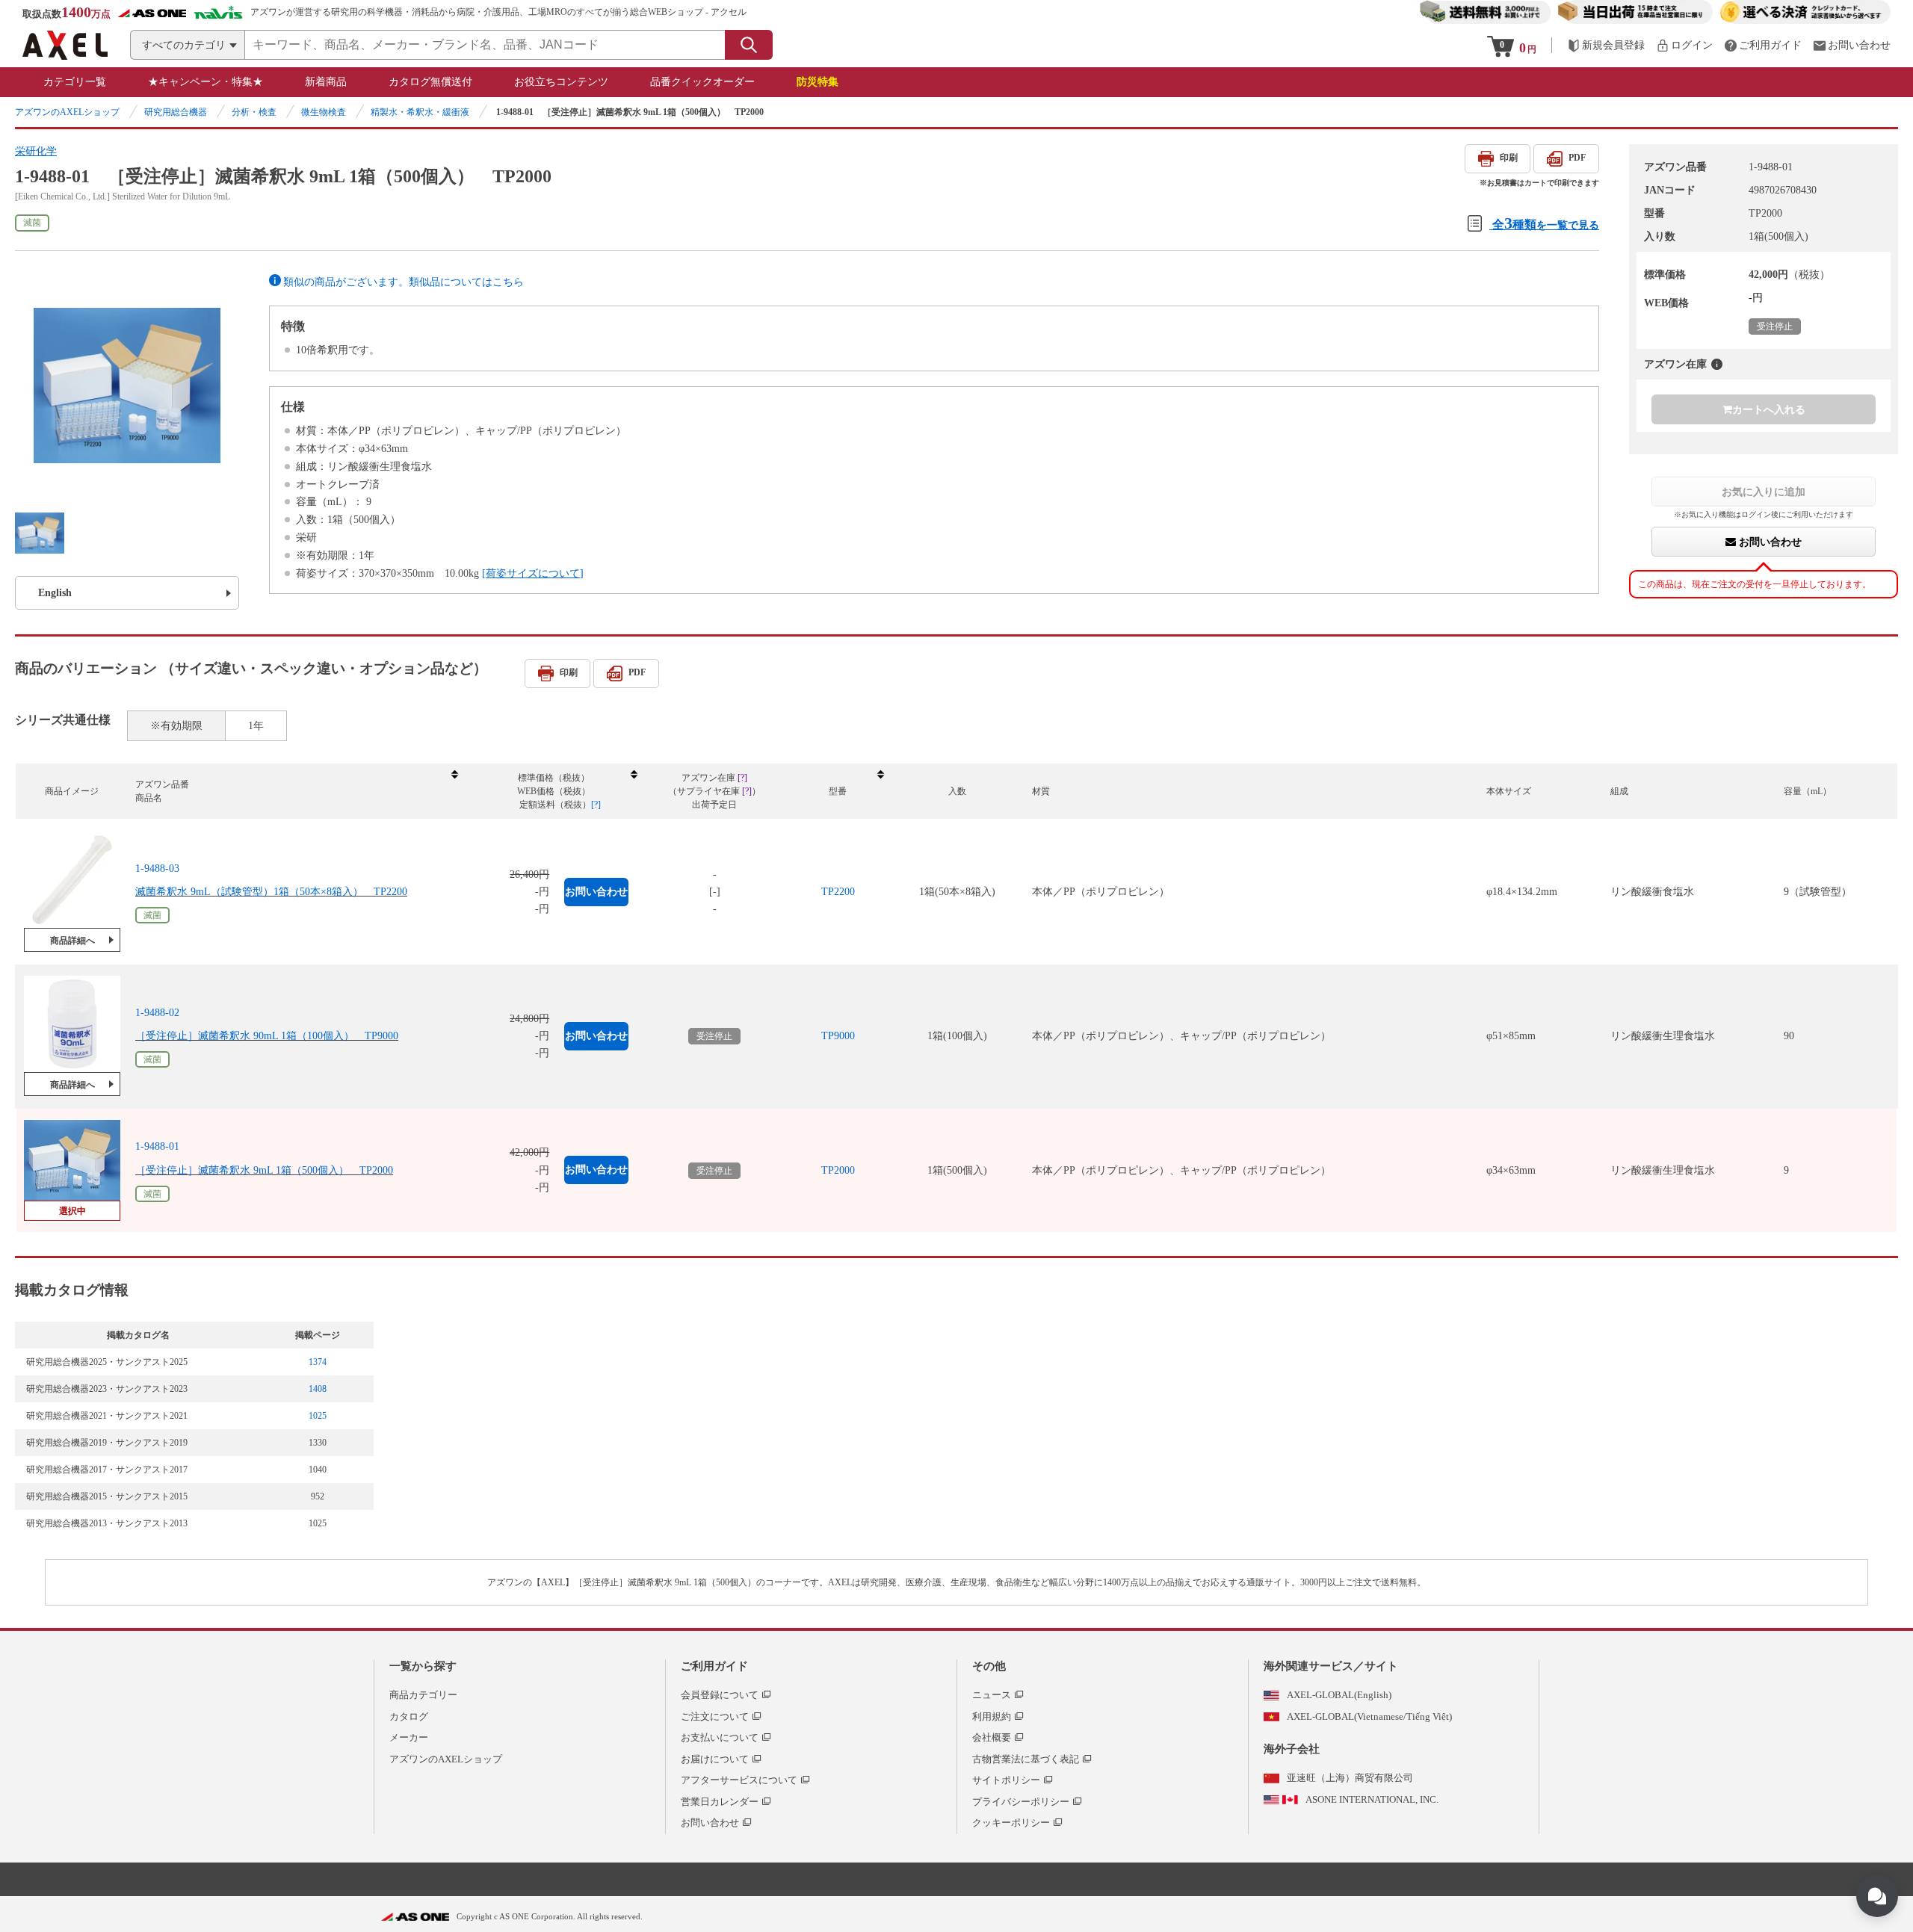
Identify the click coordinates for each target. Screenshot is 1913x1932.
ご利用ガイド (714, 1666)
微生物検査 (324, 112)
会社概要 (992, 1737)
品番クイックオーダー (702, 82)
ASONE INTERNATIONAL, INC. (1372, 1799)
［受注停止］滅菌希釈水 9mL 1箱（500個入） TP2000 (264, 1170)
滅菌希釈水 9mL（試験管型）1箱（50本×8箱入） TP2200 (271, 892)
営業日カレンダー (720, 1802)
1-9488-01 (157, 1146)
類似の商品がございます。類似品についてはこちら (404, 282)
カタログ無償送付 (430, 82)
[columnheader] (296, 792)
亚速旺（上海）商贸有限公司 (1350, 1778)
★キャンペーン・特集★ (205, 82)
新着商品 (326, 82)
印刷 (1509, 158)
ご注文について (715, 1716)
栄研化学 (36, 151)
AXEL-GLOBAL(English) (1339, 1695)
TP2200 (838, 892)
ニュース (992, 1695)
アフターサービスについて (739, 1780)
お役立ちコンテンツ (561, 82)
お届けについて (715, 1759)
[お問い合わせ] (1852, 45)
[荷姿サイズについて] (533, 573)
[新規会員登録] (1606, 45)
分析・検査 (254, 112)
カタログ (409, 1716)
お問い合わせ (1769, 542)
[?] (1717, 364)
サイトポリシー (1006, 1780)
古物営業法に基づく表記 (1026, 1759)
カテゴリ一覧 (75, 82)
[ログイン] (1684, 45)
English (55, 593)
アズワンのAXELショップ (67, 112)
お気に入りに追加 (1764, 492)
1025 (318, 1416)
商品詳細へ (72, 941)
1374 (318, 1362)
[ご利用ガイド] (1763, 45)
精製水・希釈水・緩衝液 (420, 112)
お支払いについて (720, 1737)
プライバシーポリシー (1021, 1802)
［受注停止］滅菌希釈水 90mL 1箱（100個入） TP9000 (267, 1036)
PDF (1577, 158)
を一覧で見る (1546, 223)
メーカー (409, 1737)
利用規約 (992, 1716)
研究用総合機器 (176, 112)
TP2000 (838, 1170)
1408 (318, 1389)
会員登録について (720, 1695)
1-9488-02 (157, 1013)
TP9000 (838, 1036)
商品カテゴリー (423, 1695)
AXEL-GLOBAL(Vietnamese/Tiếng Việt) (1369, 1716)
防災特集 (818, 82)
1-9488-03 (157, 869)
